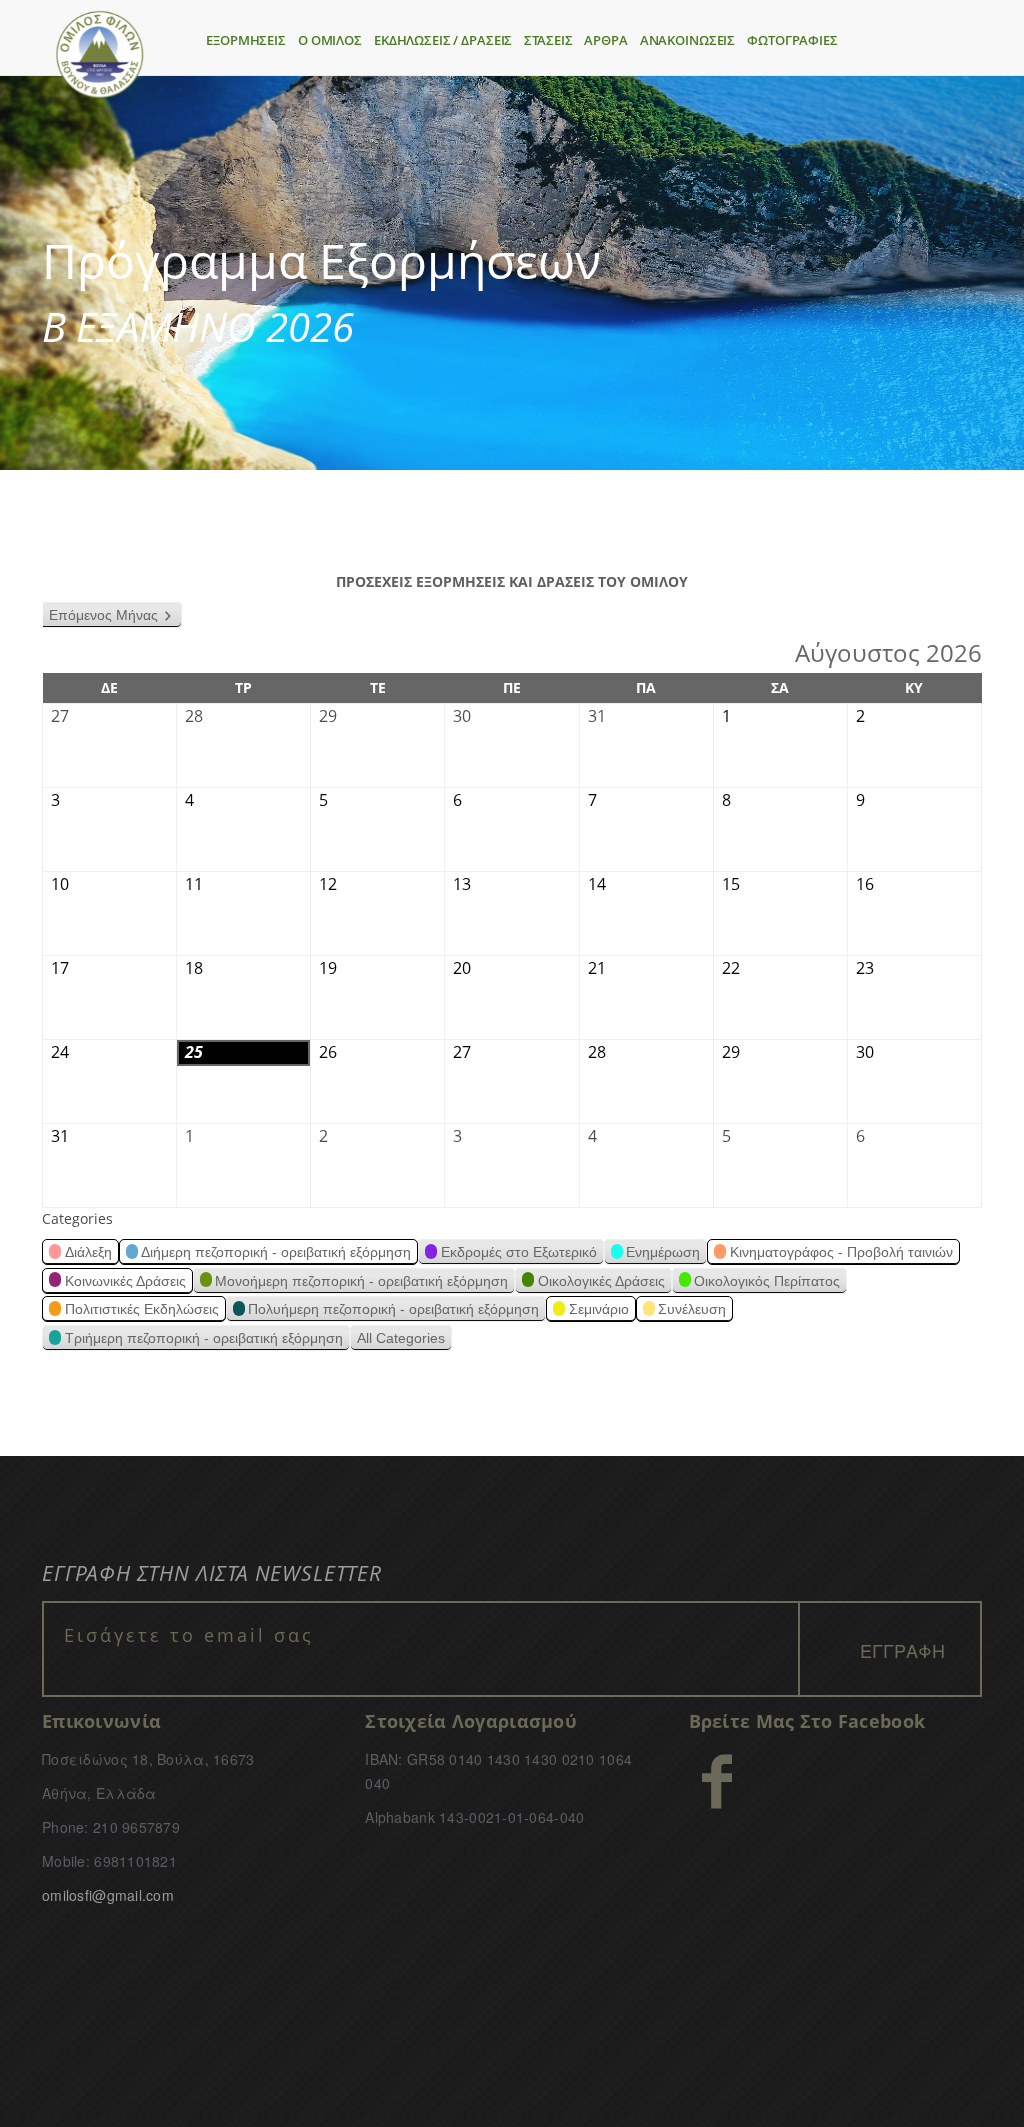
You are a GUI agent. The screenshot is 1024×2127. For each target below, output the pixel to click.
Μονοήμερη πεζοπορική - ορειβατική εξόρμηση (361, 1281)
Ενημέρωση (663, 1252)
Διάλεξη (88, 1252)
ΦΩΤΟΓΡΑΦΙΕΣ (792, 40)
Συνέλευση (692, 1309)
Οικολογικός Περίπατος (767, 1281)
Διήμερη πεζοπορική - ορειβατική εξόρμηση (276, 1252)
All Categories (401, 1338)
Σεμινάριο (599, 1309)
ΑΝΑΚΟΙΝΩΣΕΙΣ (687, 40)
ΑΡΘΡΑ (605, 40)
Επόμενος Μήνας (103, 615)
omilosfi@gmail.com (108, 1895)
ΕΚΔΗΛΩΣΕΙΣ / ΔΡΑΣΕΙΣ (443, 40)
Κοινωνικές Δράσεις (125, 1281)
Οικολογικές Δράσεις (601, 1281)
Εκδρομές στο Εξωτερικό (519, 1252)
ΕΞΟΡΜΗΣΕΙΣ (246, 40)
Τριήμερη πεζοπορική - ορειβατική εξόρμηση (204, 1338)
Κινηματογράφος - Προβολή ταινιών (841, 1252)
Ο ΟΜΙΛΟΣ (330, 40)
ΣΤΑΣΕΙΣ (548, 40)
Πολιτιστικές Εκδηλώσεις (142, 1309)
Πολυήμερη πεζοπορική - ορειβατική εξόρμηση (393, 1309)
